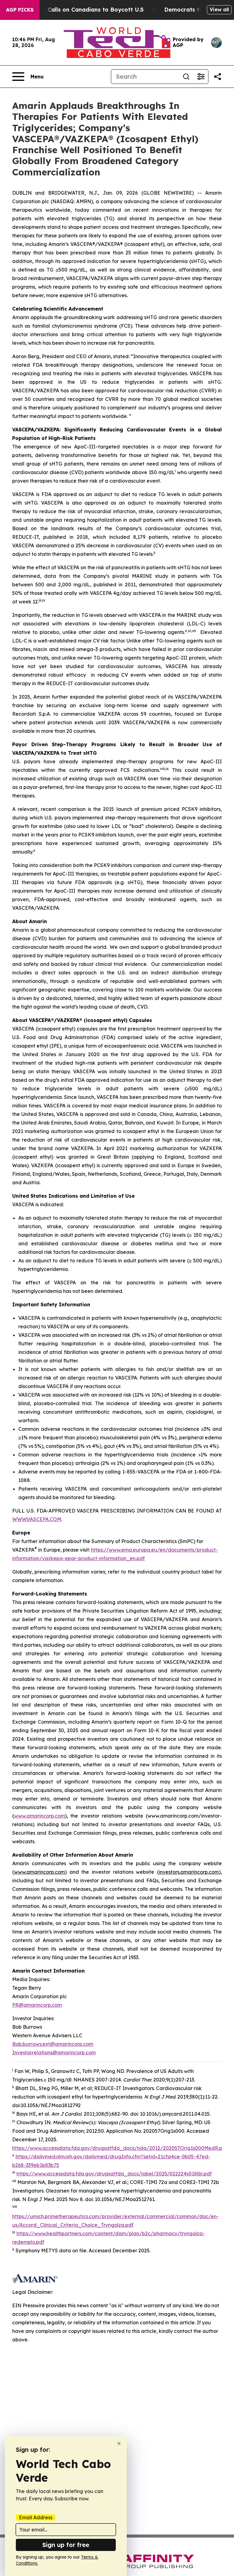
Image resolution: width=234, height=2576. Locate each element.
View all (219, 9)
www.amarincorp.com (39, 1816)
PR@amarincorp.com (37, 2005)
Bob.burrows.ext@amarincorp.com (53, 2044)
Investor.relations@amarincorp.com (54, 2053)
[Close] (119, 2443)
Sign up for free (66, 2545)
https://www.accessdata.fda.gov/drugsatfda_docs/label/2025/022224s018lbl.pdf (114, 2174)
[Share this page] (218, 77)
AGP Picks (20, 10)
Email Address (36, 2517)
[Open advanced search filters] (201, 77)
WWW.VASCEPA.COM (37, 1519)
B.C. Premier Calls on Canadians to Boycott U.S (78, 10)
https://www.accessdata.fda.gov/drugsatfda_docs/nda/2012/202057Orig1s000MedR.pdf (120, 2148)
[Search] (186, 77)
